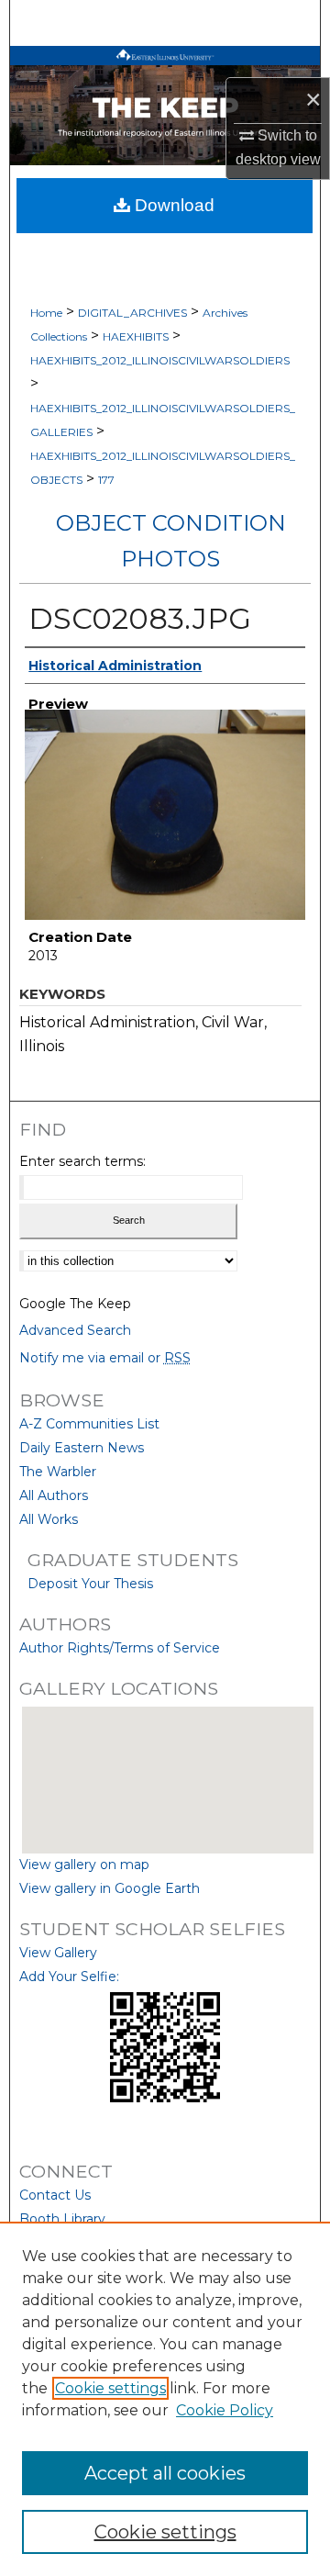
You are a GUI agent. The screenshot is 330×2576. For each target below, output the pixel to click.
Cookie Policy (225, 2410)
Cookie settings (110, 2388)
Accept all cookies (165, 2473)
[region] (165, 2399)
